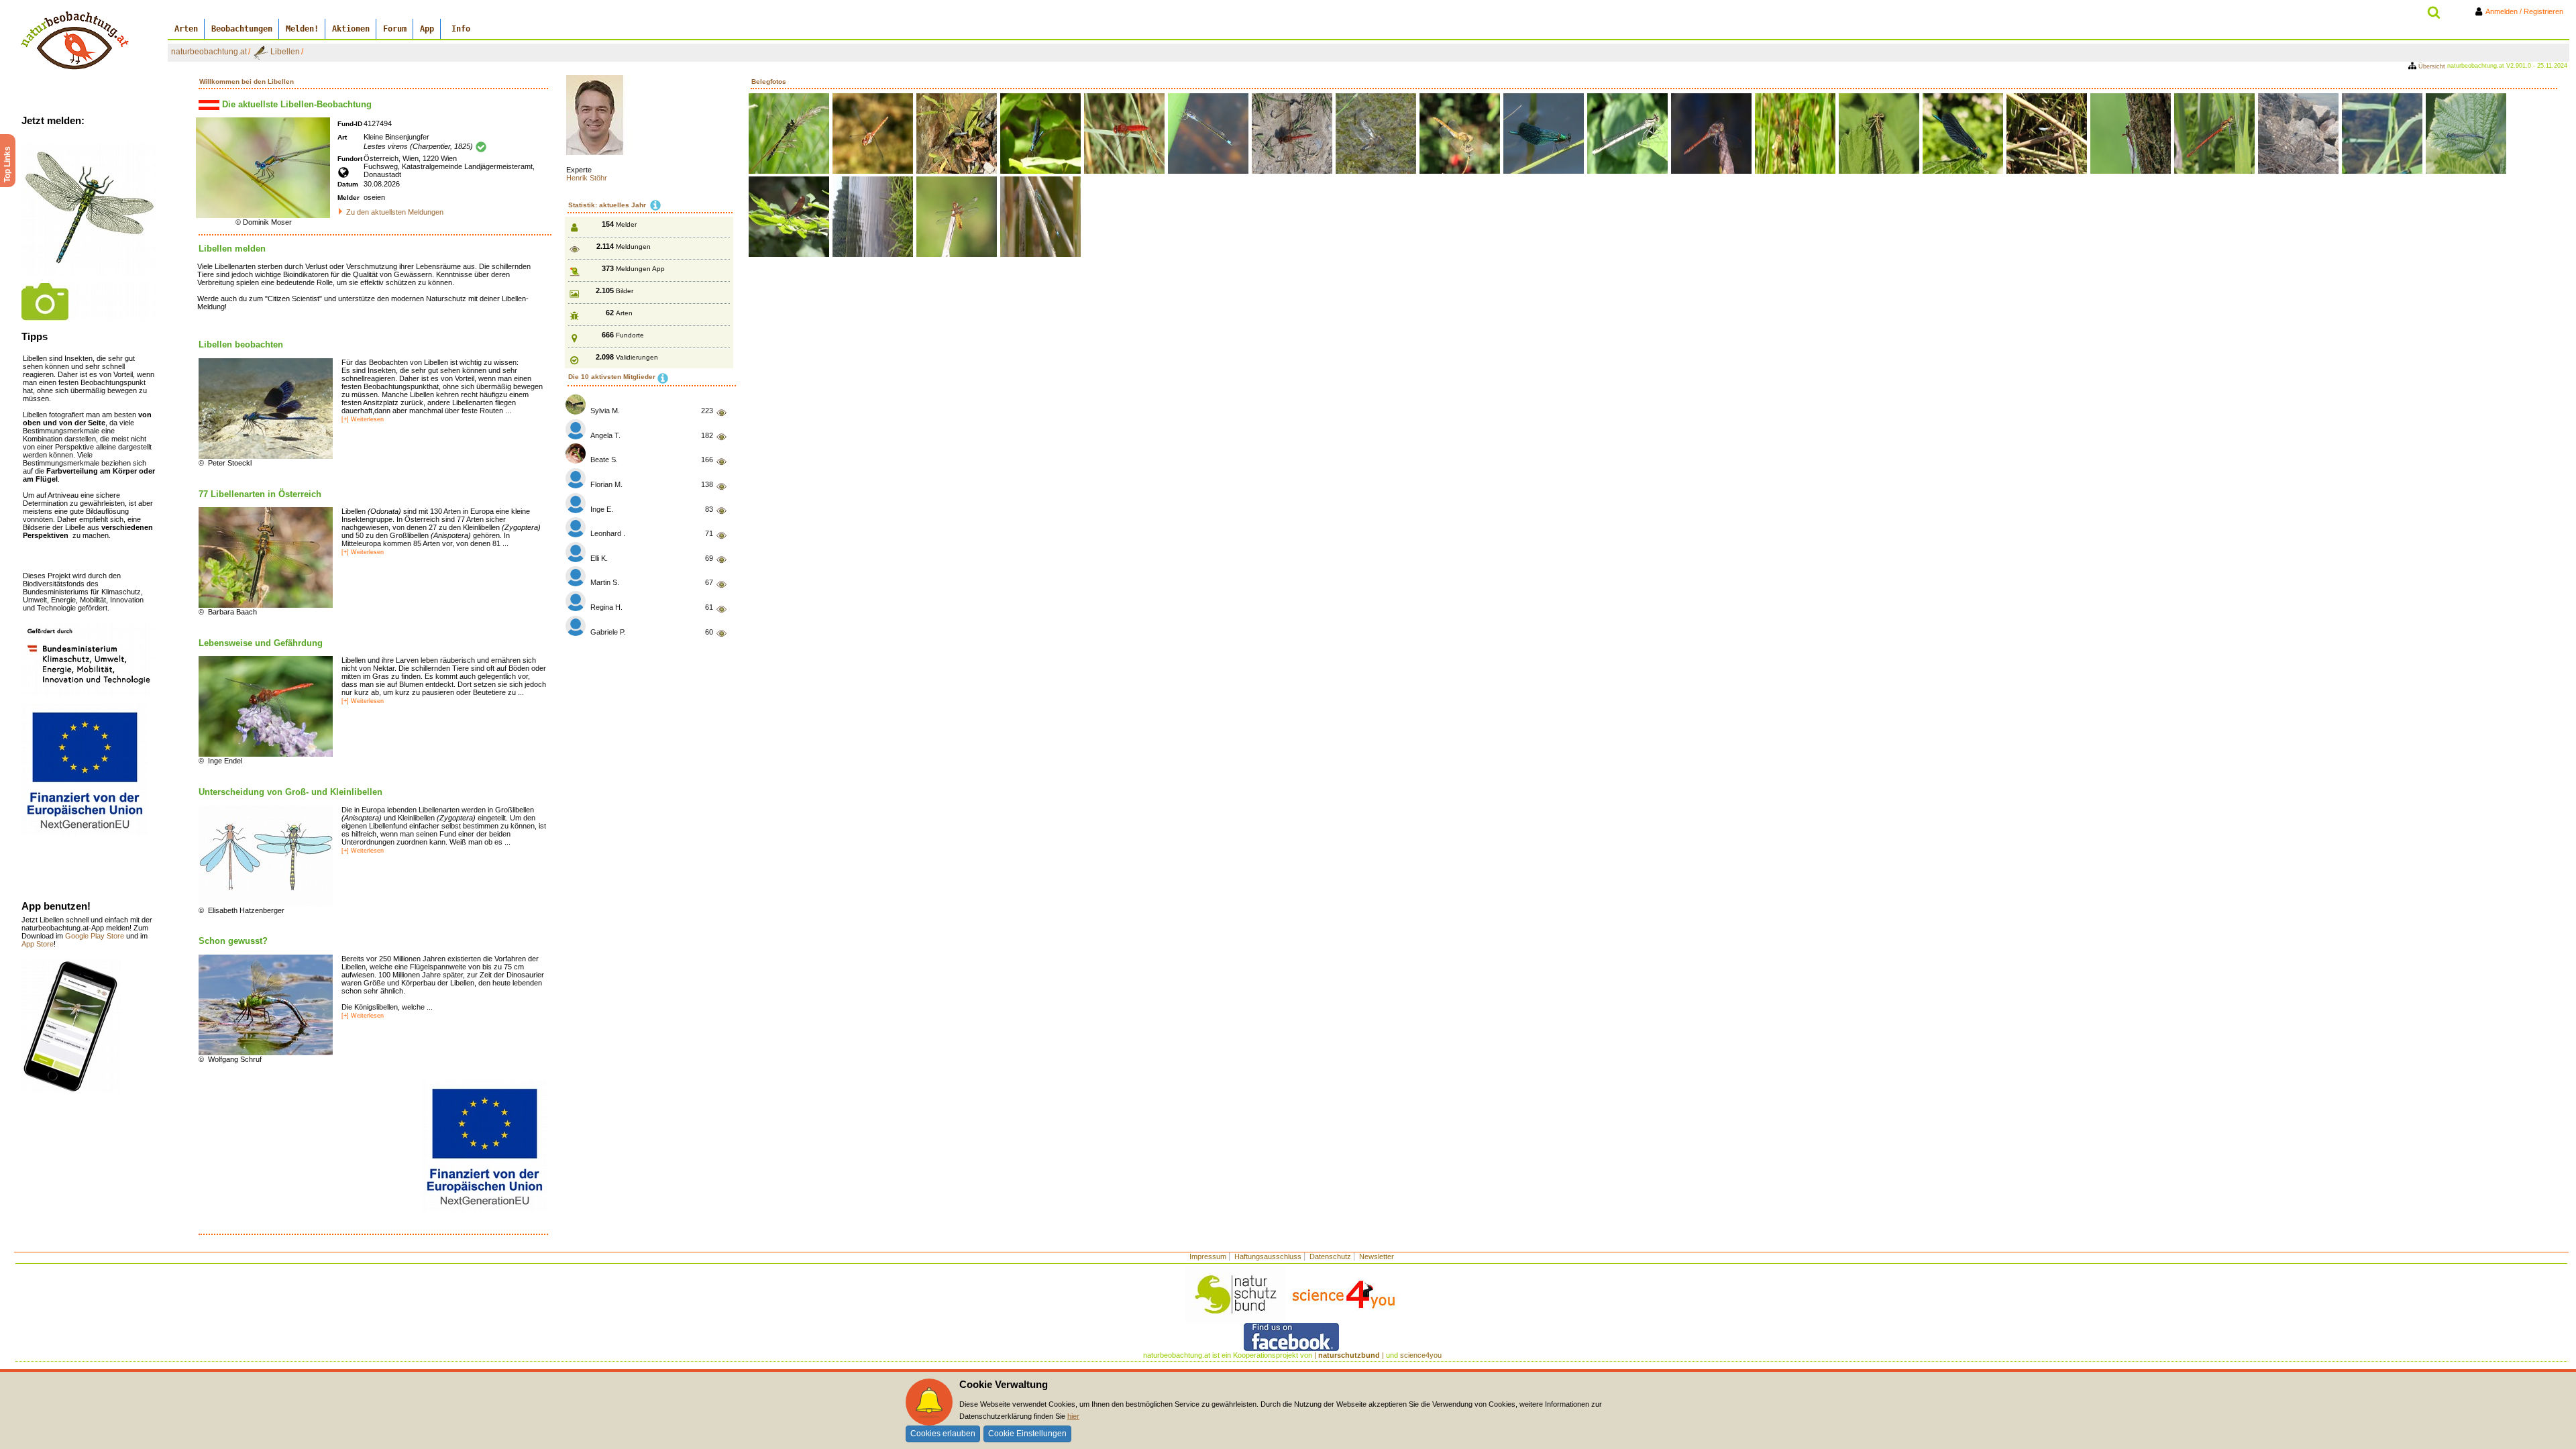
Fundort (350, 159)
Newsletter (1377, 1256)
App (427, 29)
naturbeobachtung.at (209, 52)
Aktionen (351, 29)
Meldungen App (640, 269)
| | (1349, 1355)
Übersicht (2432, 66)
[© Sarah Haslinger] (89, 658)
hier (1073, 1416)
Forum (395, 29)
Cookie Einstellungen (1027, 1434)
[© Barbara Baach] (266, 557)
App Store (38, 944)
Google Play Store (96, 936)
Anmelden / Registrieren (2527, 11)
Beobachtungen (242, 29)
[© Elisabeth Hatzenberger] (266, 855)
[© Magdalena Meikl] (71, 1025)
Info (461, 29)
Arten (186, 29)
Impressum (1208, 1256)
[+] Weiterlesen (363, 419)
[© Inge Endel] (266, 706)
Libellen (285, 52)
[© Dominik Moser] (263, 167)
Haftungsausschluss (1268, 1256)
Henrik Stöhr (587, 178)
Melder (348, 198)
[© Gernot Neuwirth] (89, 207)
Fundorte (630, 335)
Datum (348, 184)
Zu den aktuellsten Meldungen (395, 212)
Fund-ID (350, 124)
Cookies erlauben (943, 1434)
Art (342, 137)
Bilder (625, 291)
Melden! (302, 29)
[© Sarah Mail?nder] (89, 301)
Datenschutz (1330, 1256)
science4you (1421, 1355)
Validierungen (637, 357)
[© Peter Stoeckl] (266, 408)
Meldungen (633, 247)
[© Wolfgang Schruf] (266, 1004)
